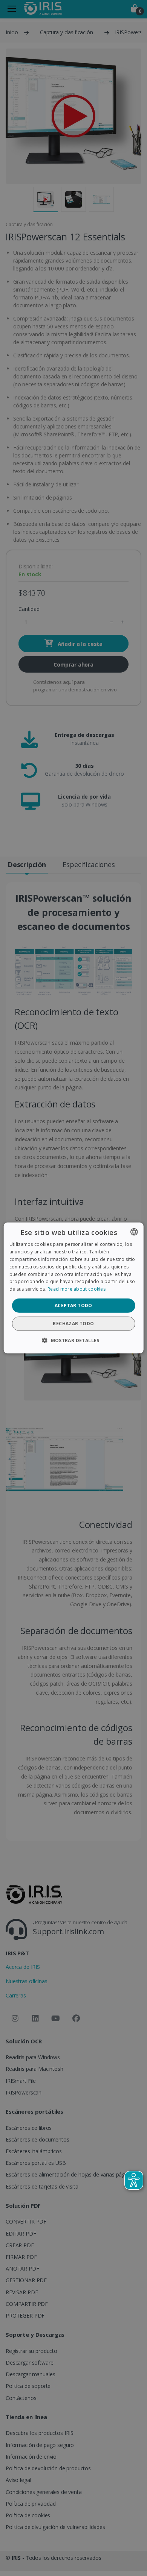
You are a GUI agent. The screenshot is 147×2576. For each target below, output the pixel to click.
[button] (73, 1340)
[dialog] (74, 1288)
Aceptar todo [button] (73, 1305)
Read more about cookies (77, 1289)
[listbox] (134, 1232)
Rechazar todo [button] (73, 1324)
